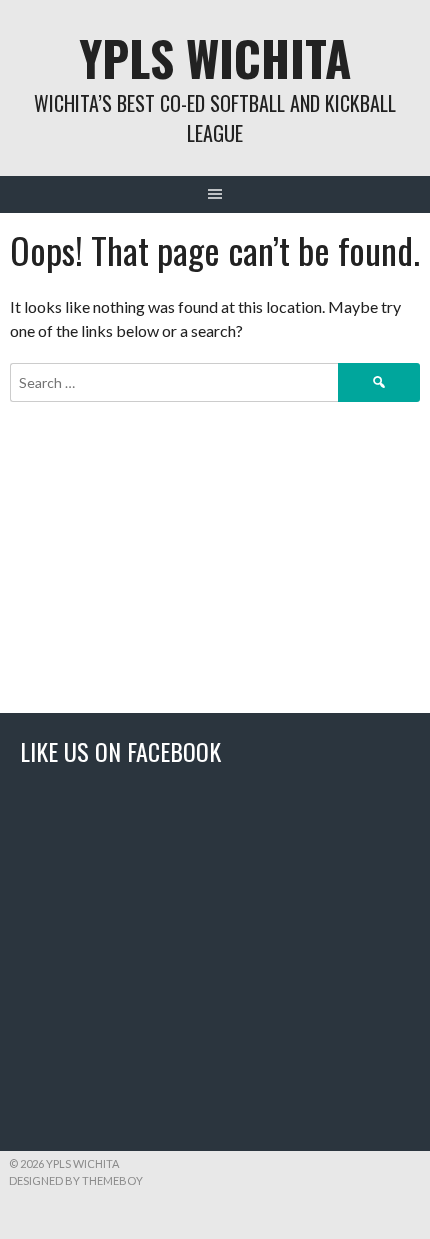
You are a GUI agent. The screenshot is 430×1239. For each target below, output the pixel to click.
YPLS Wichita (215, 57)
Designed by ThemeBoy (76, 1180)
